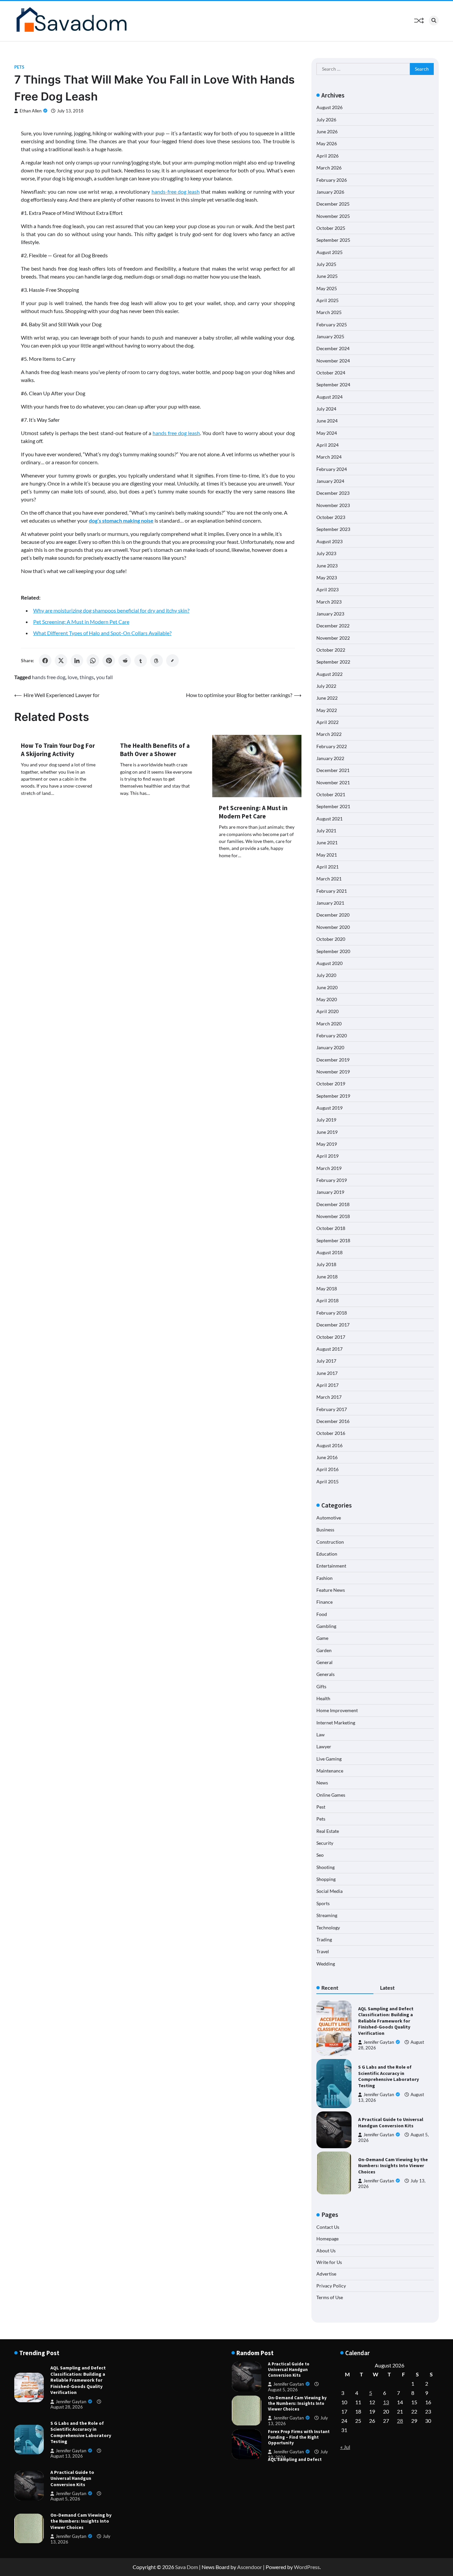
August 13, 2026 (67, 2456)
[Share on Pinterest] (109, 661)
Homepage (327, 2239)
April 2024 (327, 445)
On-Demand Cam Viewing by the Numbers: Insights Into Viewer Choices (393, 2166)
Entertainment (331, 1566)
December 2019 (333, 1060)
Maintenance (330, 1771)
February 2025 (332, 324)
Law (321, 1735)
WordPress (307, 2567)
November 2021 (333, 782)
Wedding (326, 1964)
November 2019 (333, 1072)
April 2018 (327, 1300)
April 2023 (327, 589)
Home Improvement (337, 1710)
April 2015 (327, 1481)
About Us (326, 2251)
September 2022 (333, 662)
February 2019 (332, 1180)
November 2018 (333, 1216)
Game (322, 1638)
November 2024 (333, 361)
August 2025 (329, 252)
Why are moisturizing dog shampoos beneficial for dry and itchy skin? (111, 610)
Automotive (329, 1518)
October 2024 (331, 373)
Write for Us (329, 2262)
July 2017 (326, 1361)
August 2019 (329, 1108)
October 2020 (331, 939)
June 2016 (327, 1457)
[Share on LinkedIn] (77, 661)
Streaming (327, 1915)
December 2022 (333, 626)
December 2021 (333, 770)
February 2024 (332, 469)
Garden (324, 1650)
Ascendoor (250, 2567)
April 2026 (327, 156)
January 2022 (330, 758)
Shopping (326, 1879)
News (322, 1783)
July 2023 (326, 553)
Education (327, 1554)
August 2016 (329, 1445)
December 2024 (333, 348)
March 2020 (329, 1024)
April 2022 (327, 722)
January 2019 (330, 1192)
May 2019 (327, 1144)
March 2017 (329, 1397)
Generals (325, 1674)
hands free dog (49, 677)
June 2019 (327, 1132)
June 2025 (327, 276)
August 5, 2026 (65, 2499)
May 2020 (327, 999)
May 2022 (327, 710)
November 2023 (333, 505)
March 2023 (329, 602)
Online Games (331, 1795)
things (87, 677)
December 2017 (333, 1325)
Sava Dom (187, 2567)
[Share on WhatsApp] (93, 661)
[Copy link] (172, 661)
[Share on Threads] (157, 661)
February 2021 (332, 891)
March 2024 (329, 457)
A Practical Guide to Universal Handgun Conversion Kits (391, 2123)
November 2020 (333, 927)
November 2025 (333, 216)
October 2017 (331, 1337)
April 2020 (327, 1011)
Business (325, 1530)
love (72, 677)
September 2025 (333, 240)
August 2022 (329, 674)
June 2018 (327, 1277)
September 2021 (333, 806)
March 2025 (329, 312)
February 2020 (332, 1035)
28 (400, 2421)
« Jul (345, 2447)
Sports (323, 1903)
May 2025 (327, 288)
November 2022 (333, 638)
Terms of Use (330, 2297)
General (324, 1662)
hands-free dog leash (176, 192)
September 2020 (333, 951)
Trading (324, 1939)
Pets (19, 67)
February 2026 (332, 180)
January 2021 (330, 903)
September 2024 (333, 385)
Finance (324, 1602)
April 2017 (327, 1385)
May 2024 (327, 433)
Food (322, 1614)
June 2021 (327, 842)
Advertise (326, 2274)
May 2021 (327, 855)
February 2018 (332, 1313)
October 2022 (331, 650)
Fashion (324, 1578)
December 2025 (333, 204)
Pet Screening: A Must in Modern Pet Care (81, 622)
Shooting (325, 1867)
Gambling (326, 1626)
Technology (328, 1928)
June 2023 (327, 566)
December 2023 (333, 493)
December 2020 (333, 915)
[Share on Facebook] (45, 661)
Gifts (321, 1686)
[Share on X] (61, 661)
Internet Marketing (336, 1723)
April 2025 (327, 300)
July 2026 (326, 120)
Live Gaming (329, 1759)
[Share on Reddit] (125, 661)
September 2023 (333, 529)
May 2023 (327, 578)
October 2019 (331, 1084)
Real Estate (328, 1831)
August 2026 (329, 107)
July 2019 (326, 1120)
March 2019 (329, 1168)
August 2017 (329, 1349)
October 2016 (331, 1433)
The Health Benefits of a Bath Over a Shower (155, 750)
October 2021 (331, 794)
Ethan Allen (31, 111)
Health (323, 1698)
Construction (330, 1542)
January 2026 (330, 192)
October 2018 (331, 1228)
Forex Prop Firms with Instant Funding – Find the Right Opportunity (299, 2420)
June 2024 (327, 421)
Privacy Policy (331, 2286)
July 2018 (326, 1264)
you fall (104, 677)
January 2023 (330, 614)
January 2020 (330, 1047)
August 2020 (329, 963)
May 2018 (327, 1288)
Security (325, 1843)
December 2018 (333, 1204)
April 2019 (327, 1156)
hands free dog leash (176, 433)
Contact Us (328, 2227)
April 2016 (327, 1469)
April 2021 (327, 867)
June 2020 (327, 987)
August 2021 (329, 819)
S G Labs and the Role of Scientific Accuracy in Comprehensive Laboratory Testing (388, 2076)
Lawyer (324, 1746)
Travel (323, 1951)
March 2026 (329, 168)
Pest (321, 1807)
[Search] (434, 21)
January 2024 (330, 481)
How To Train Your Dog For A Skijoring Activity (58, 750)
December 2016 (333, 1421)
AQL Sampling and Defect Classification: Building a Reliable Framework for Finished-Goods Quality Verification (386, 2021)
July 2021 (326, 831)
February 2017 (332, 1409)
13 (386, 2402)
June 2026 (327, 131)
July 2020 (326, 975)
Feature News (331, 1590)
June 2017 (327, 1373)
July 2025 (326, 264)
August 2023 (329, 541)
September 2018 (333, 1240)
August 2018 (329, 1252)
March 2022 (329, 734)
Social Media (329, 1891)
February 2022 (332, 746)
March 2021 (329, 879)
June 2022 (327, 698)
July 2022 (326, 686)
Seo (320, 1855)
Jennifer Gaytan (379, 2042)
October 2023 (331, 517)
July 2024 (326, 409)
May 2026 (327, 143)
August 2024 (329, 397)
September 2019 (333, 1096)
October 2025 (331, 228)
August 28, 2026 (67, 2407)
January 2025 (330, 336)
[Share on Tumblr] (141, 661)
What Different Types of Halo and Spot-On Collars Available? (102, 633)
